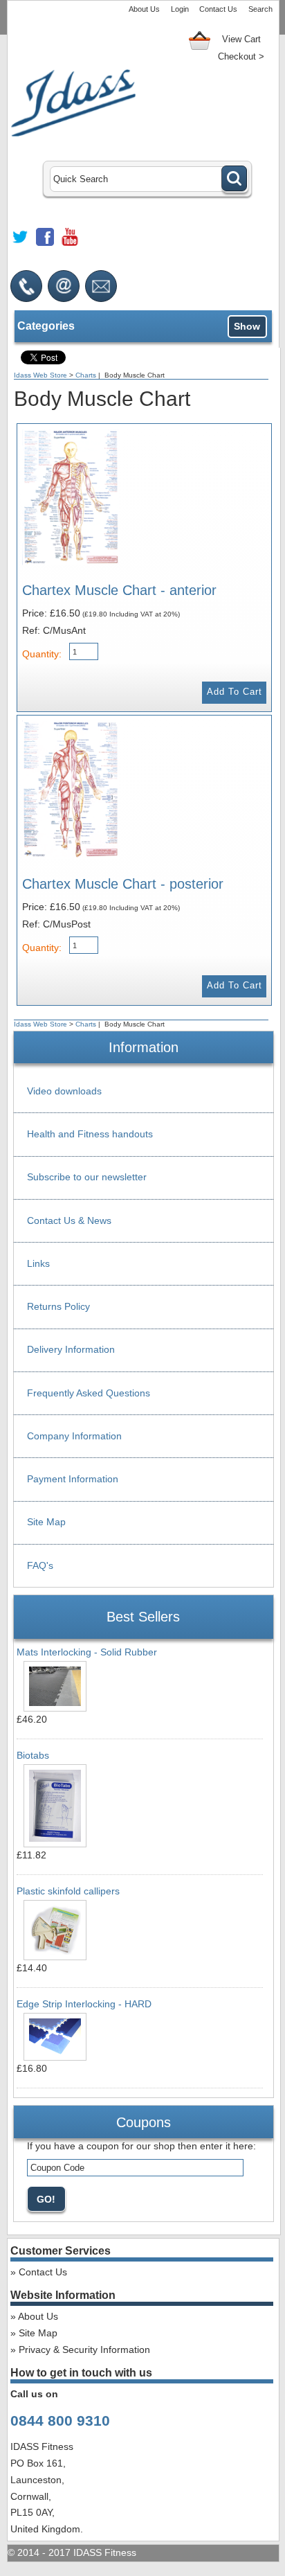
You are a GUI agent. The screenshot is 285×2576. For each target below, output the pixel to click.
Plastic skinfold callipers (68, 1891)
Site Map (46, 1522)
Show (247, 326)
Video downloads (64, 1091)
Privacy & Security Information (84, 2350)
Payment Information (73, 1479)
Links (38, 1263)
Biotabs (33, 1755)
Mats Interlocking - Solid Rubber (87, 1652)
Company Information (74, 1436)
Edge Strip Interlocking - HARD (84, 2004)
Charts (86, 375)
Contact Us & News (69, 1220)
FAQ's (40, 1565)
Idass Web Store (40, 375)
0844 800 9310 (60, 2420)
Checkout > (241, 56)
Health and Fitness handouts (90, 1134)
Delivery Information (71, 1349)
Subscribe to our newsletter (87, 1177)
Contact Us (218, 9)
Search (260, 9)
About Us (144, 9)
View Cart (241, 39)
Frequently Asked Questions (89, 1393)
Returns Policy (58, 1306)
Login (180, 9)
